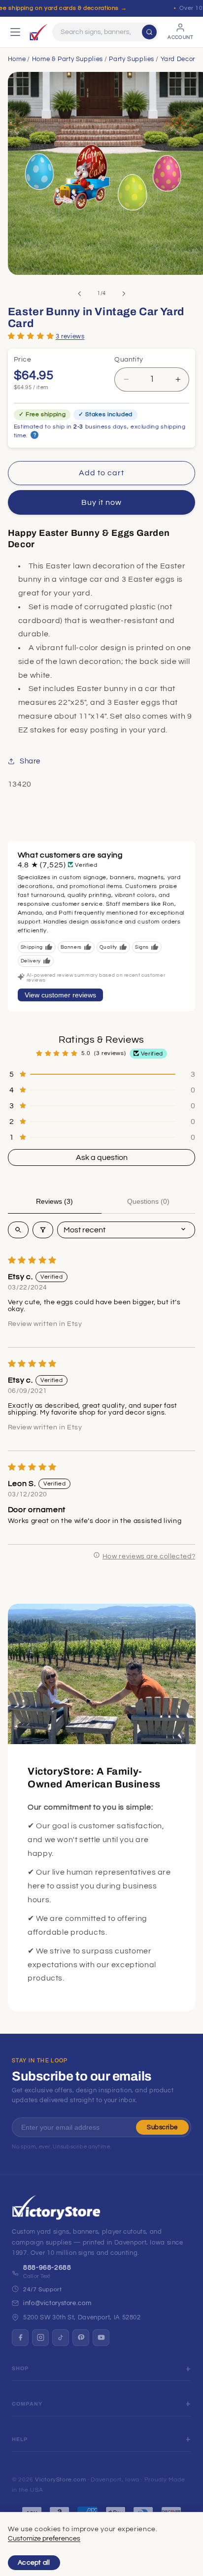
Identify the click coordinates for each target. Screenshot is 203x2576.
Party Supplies (132, 59)
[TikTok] (61, 2338)
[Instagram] (40, 2338)
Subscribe (162, 2127)
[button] (31, 336)
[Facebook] (20, 2338)
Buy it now (102, 502)
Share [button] (30, 761)
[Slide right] (124, 294)
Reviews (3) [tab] (54, 1201)
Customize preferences (44, 2539)
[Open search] (18, 1230)
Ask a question (102, 1157)
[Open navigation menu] (15, 32)
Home (17, 59)
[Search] (149, 32)
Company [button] (27, 2404)
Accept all (34, 2563)
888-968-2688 (47, 2268)
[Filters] (43, 1230)
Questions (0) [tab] (148, 1201)
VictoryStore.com (60, 2480)
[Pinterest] (81, 2338)
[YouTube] (101, 2338)
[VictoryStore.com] (38, 32)
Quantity (129, 360)
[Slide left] (79, 294)
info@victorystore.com (57, 2303)
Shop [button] (20, 2368)
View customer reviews (60, 995)
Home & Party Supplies (68, 59)
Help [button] (20, 2439)
